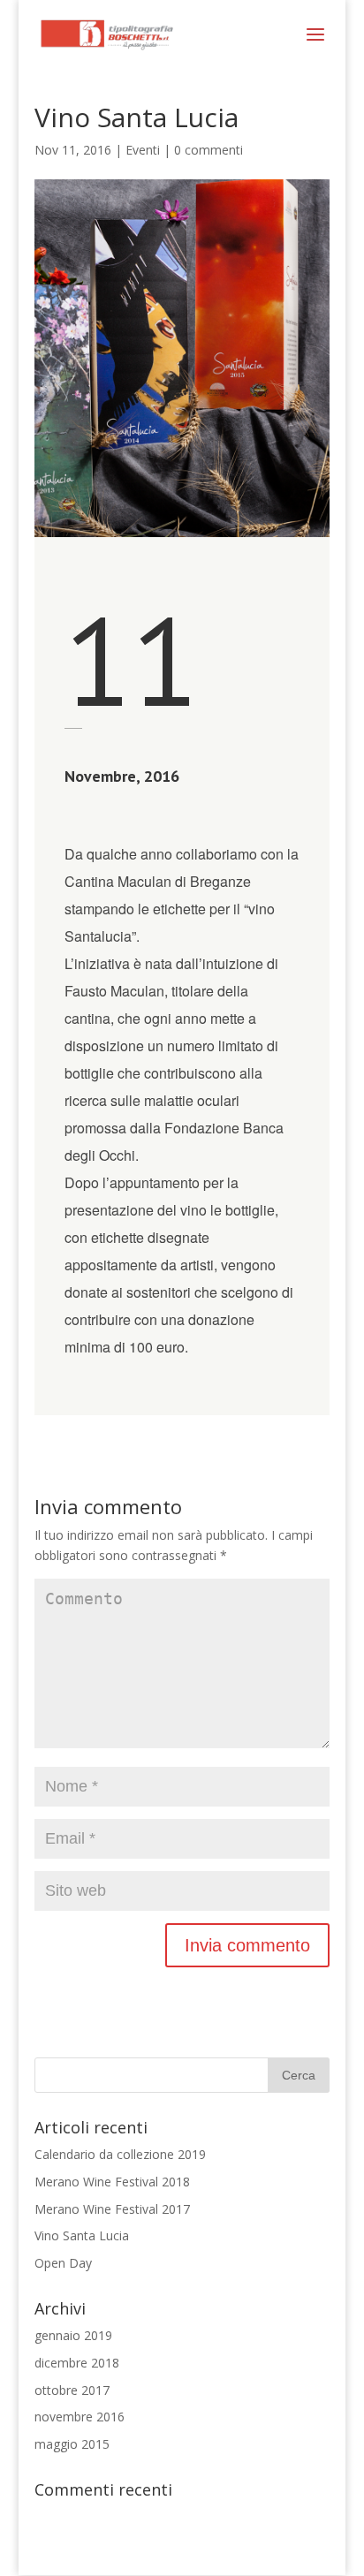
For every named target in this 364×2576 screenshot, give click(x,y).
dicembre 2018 (77, 2363)
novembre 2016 (80, 2417)
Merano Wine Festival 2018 (112, 2182)
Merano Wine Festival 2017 (112, 2209)
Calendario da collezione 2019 (120, 2154)
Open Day (63, 2263)
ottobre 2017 (72, 2390)
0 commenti (209, 150)
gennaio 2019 (73, 2335)
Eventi (143, 150)
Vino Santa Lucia (82, 2235)
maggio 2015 (72, 2444)
